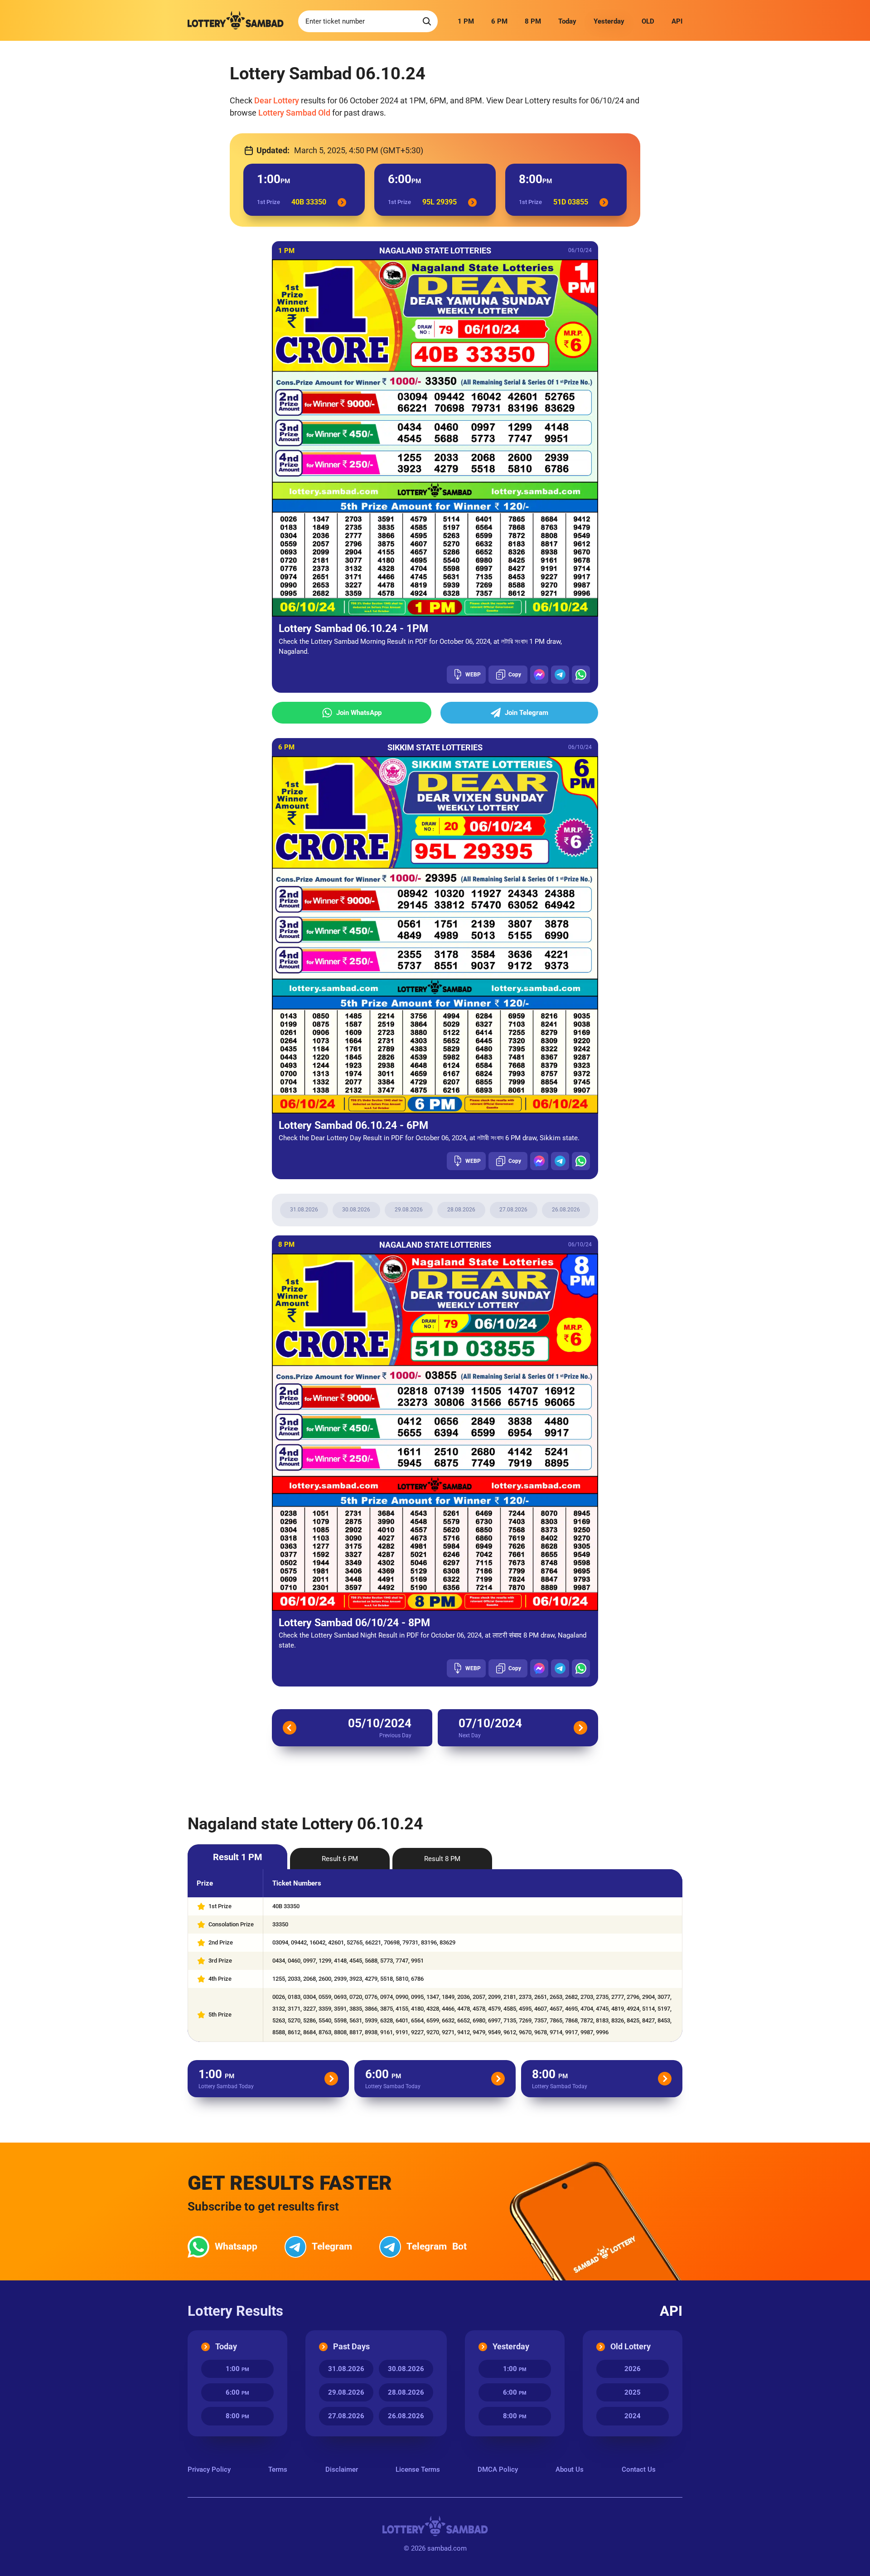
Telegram (332, 2246)
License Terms (418, 2469)
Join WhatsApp (359, 713)
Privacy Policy (209, 2469)
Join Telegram (527, 713)
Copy (515, 675)
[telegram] (560, 675)
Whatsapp (236, 2246)
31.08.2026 (304, 1210)
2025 (633, 2392)
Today (567, 21)
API (677, 21)
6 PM (499, 21)
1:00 (237, 2369)
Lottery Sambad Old (294, 113)
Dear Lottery (277, 100)
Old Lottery (631, 2346)
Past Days (351, 2346)
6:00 (237, 2392)
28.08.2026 (461, 1210)
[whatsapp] (581, 675)
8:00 (237, 2416)
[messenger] (539, 675)
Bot (437, 2246)
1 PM (466, 21)
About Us (570, 2469)
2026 (633, 2369)
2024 (633, 2416)
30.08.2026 (356, 1210)
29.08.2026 (409, 1210)
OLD (648, 21)
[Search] (427, 21)
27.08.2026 (513, 1210)
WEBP (473, 675)
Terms (278, 2469)
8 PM (533, 21)
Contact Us (639, 2469)
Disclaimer (342, 2469)
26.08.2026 (566, 1210)
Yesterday (609, 21)
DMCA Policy (498, 2469)
